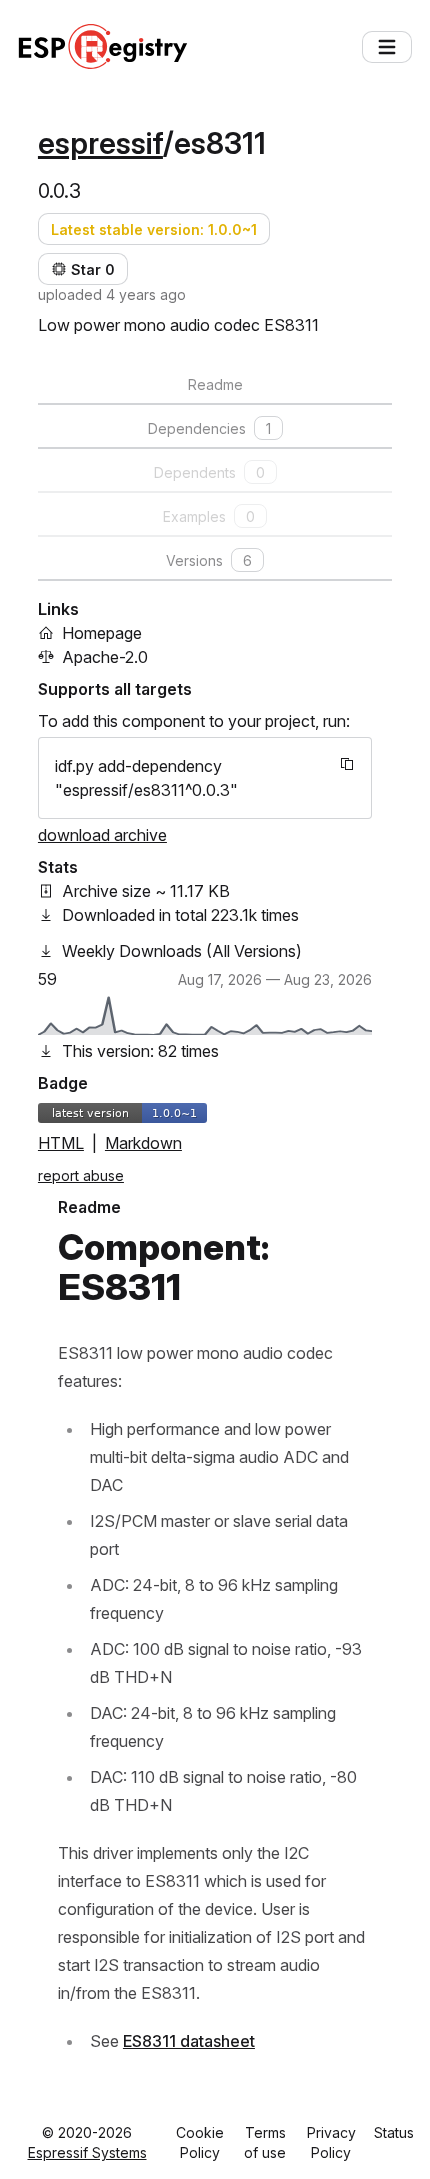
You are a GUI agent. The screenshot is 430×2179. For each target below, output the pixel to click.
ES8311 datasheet (189, 2041)
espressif (100, 143)
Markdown (143, 1143)
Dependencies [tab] (209, 428)
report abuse (81, 1175)
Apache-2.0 (105, 657)
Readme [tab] (215, 384)
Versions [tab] (209, 560)
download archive (102, 835)
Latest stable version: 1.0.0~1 (154, 229)
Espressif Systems (87, 2152)
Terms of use (265, 2142)
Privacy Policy (331, 2142)
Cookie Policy (200, 2142)
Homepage (102, 633)
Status (394, 2132)
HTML (61, 1143)
